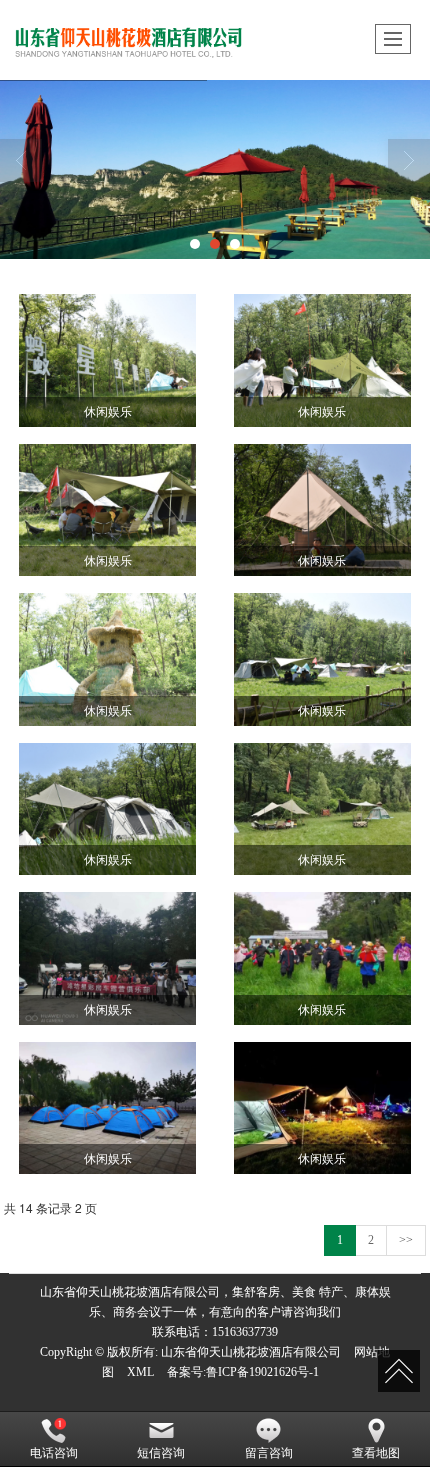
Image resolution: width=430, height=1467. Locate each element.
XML (140, 1372)
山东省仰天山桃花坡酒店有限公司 (251, 1352)
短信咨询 (161, 1453)
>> (406, 1240)
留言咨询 (269, 1453)
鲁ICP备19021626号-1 (262, 1372)
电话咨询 (54, 1453)
